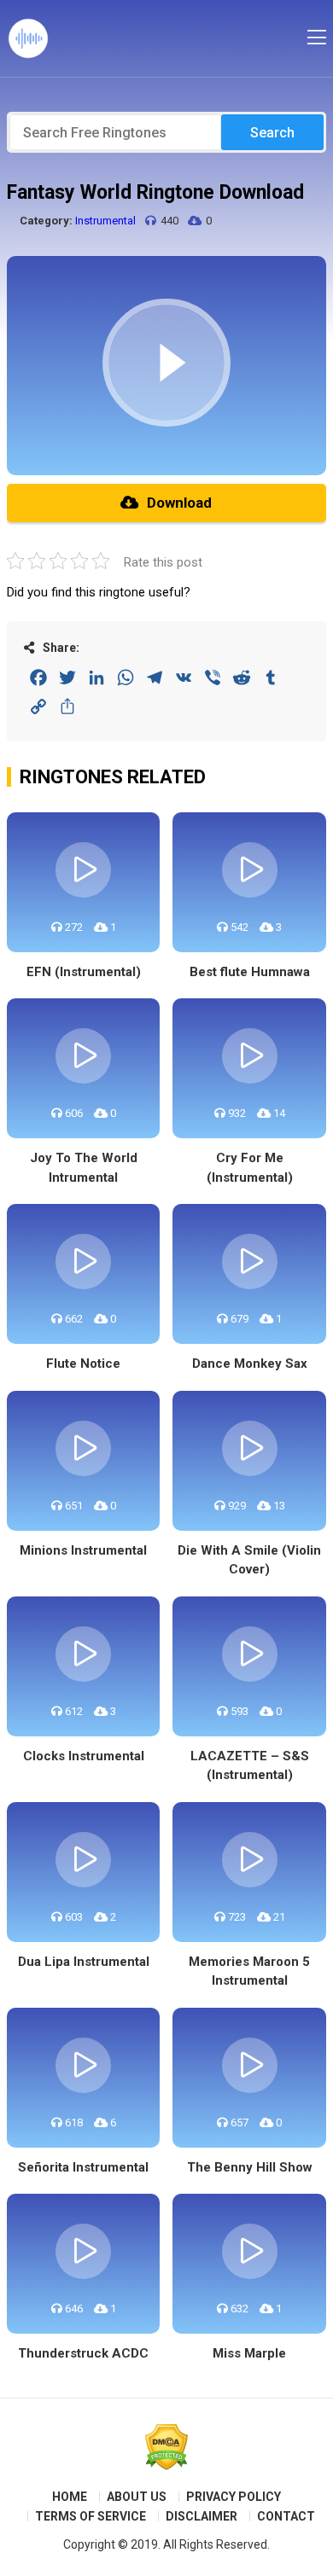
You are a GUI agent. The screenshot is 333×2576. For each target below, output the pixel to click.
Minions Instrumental (83, 1550)
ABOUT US (137, 2497)
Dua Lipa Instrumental (84, 1962)
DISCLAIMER (202, 2516)
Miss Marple (249, 2353)
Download (179, 503)
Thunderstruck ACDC (83, 2353)
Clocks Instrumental (84, 1756)
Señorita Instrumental (83, 2167)
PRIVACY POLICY (234, 2497)
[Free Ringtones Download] (28, 38)
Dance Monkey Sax (250, 1364)
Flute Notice (83, 1364)
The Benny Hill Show (250, 2167)
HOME (70, 2497)
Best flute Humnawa (250, 972)
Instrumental (105, 221)
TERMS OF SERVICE (91, 2516)
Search (272, 133)
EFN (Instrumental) (84, 972)
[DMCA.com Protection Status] (166, 2447)
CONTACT (286, 2516)
